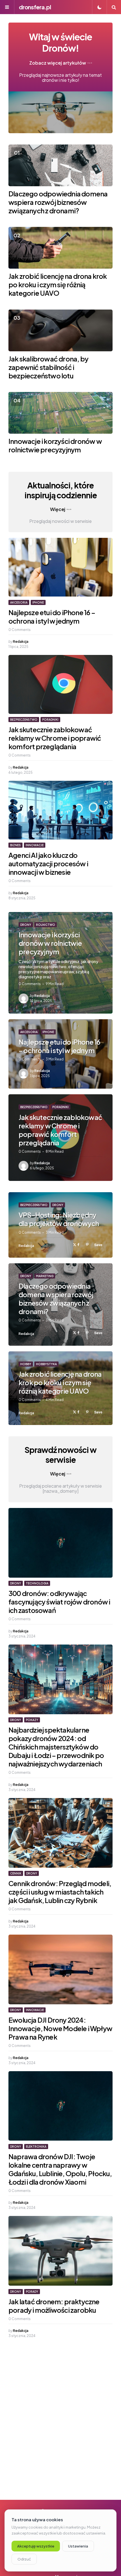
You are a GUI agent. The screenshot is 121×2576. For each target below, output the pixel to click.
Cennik (16, 1873)
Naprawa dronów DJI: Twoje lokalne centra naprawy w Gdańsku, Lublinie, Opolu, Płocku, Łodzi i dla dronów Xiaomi (60, 2169)
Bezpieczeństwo (24, 720)
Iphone (38, 602)
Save (98, 1245)
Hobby (26, 1364)
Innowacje (35, 845)
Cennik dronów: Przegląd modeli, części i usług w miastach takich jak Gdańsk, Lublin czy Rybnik (60, 1892)
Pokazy (32, 1720)
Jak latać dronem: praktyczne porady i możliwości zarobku (54, 2306)
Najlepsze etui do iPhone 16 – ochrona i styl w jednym (52, 617)
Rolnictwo (46, 925)
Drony (26, 925)
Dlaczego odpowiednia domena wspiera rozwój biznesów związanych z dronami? (58, 202)
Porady (32, 2292)
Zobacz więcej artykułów (58, 63)
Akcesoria (19, 602)
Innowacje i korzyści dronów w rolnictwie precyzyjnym (55, 445)
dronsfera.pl (35, 7)
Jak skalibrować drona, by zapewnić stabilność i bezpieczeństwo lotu (48, 367)
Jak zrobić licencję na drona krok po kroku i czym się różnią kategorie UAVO (58, 284)
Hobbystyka (46, 1364)
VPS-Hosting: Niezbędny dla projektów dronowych (59, 1219)
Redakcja (21, 642)
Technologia (37, 1583)
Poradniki (50, 720)
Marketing (45, 1276)
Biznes (15, 845)
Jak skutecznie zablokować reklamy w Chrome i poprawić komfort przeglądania (55, 738)
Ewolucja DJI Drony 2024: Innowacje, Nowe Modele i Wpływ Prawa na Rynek (60, 2028)
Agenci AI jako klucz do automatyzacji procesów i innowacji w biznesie (48, 863)
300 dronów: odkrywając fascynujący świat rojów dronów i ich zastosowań (59, 1602)
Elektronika (36, 2147)
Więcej (58, 509)
